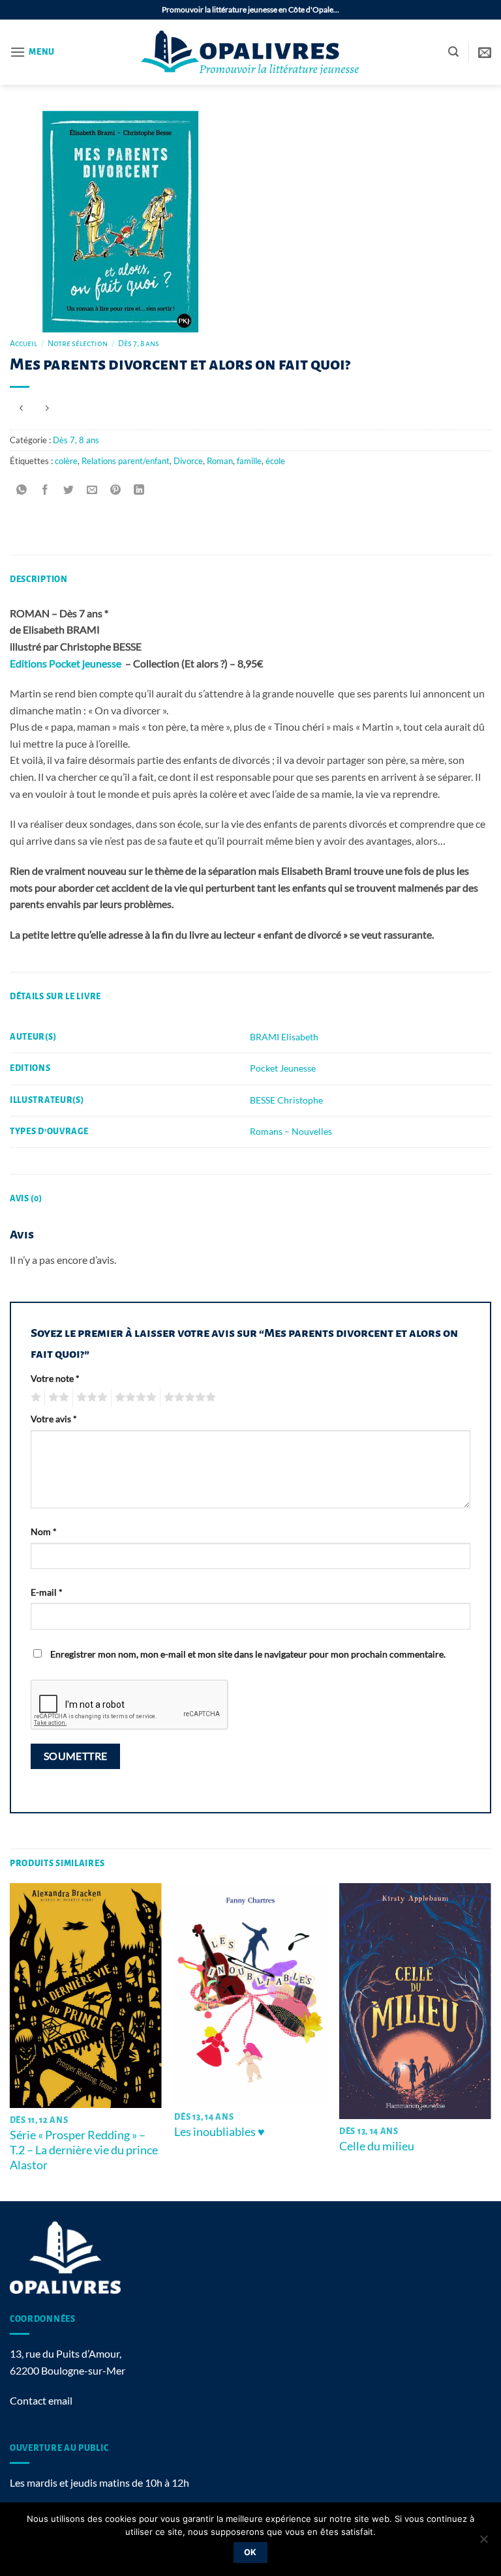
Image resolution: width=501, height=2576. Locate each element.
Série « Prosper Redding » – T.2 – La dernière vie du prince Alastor (84, 2150)
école (275, 461)
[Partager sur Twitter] (69, 490)
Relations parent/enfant (126, 461)
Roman (220, 461)
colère (66, 461)
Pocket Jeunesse (283, 1068)
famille (249, 461)
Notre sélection (78, 344)
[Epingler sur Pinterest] (116, 490)
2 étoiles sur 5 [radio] (57, 1398)
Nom (44, 1531)
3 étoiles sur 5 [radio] (90, 1398)
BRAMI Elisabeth (284, 1037)
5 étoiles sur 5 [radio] (188, 1398)
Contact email (41, 2400)
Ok (250, 2552)
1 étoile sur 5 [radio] (34, 1398)
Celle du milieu (377, 2146)
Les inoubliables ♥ (220, 2131)
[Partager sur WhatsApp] (22, 490)
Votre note (55, 1378)
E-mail (47, 1592)
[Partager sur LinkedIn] (139, 490)
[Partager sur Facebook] (45, 490)
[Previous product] (47, 408)
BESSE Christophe (286, 1100)
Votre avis (54, 1419)
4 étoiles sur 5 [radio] (134, 1398)
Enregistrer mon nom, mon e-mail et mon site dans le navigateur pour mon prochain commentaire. (248, 1654)
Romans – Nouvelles (291, 1131)
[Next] (491, 2041)
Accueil (23, 344)
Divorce (188, 461)
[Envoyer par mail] (92, 490)
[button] (32, 52)
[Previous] (10, 2041)
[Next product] (21, 408)
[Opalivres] (250, 52)
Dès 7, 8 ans (139, 344)
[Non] (483, 2543)
